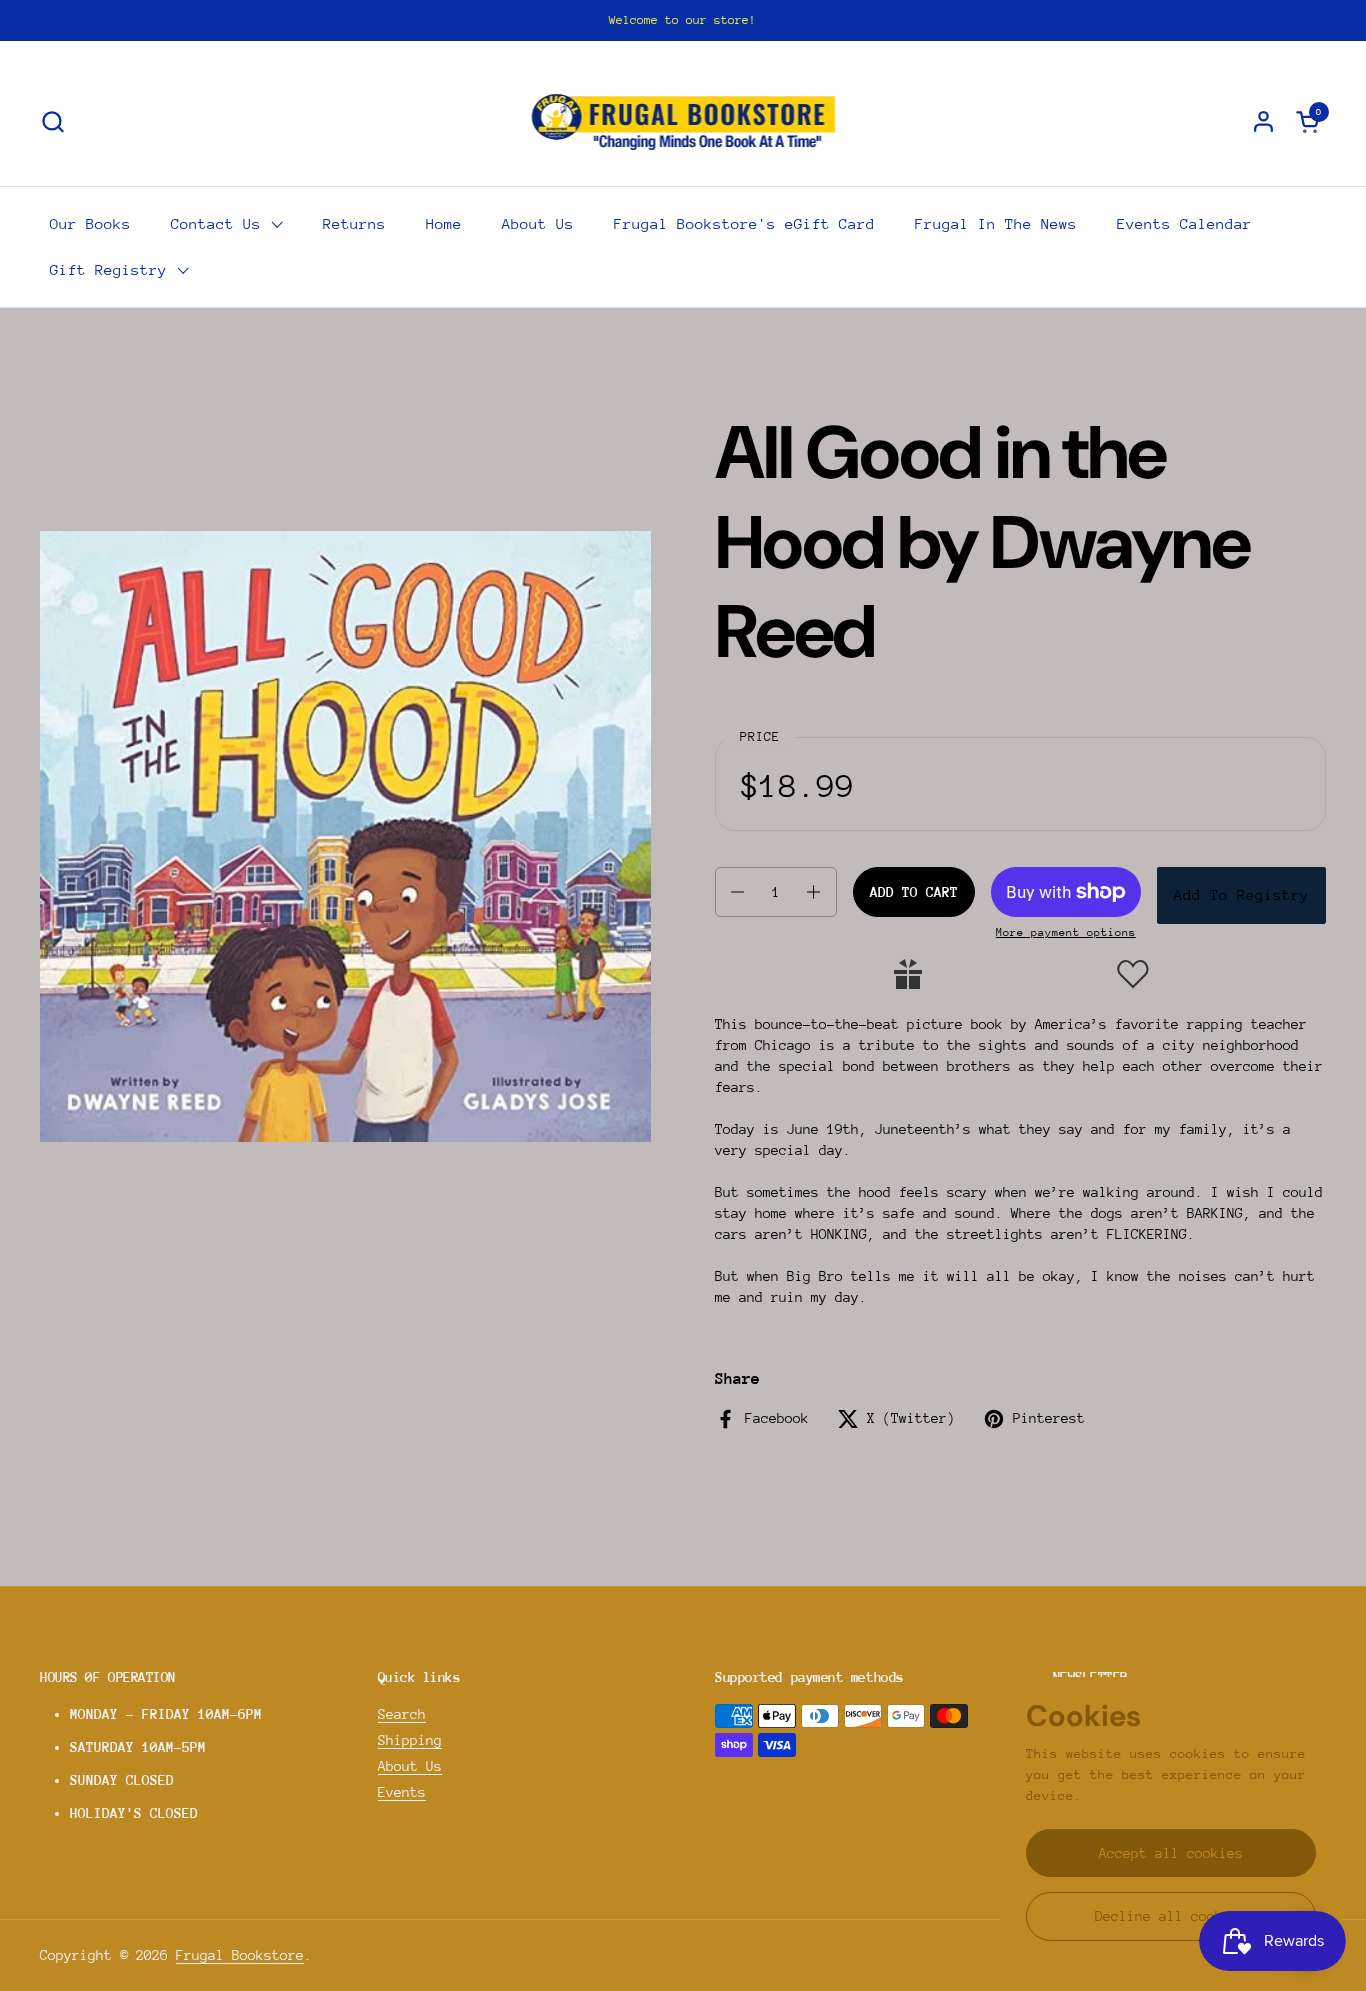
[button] (52, 121)
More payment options (1066, 932)
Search (402, 1714)
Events (402, 1792)
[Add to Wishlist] (1133, 974)
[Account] (1263, 121)
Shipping (410, 1740)
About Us (410, 1766)
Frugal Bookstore (240, 1955)
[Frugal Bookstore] (683, 121)
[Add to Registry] (908, 974)
